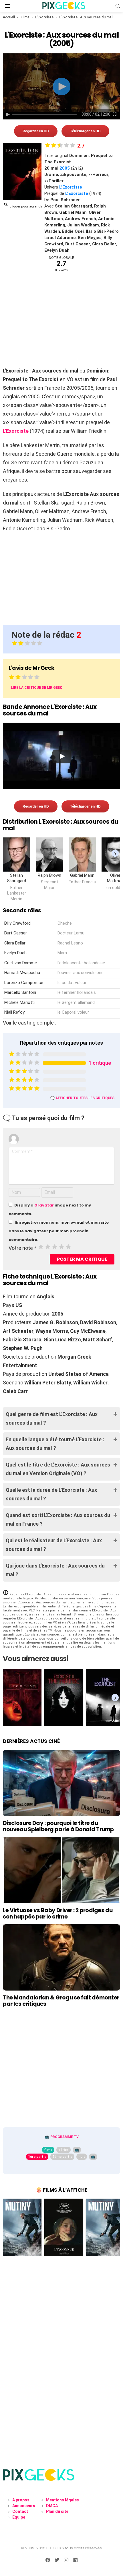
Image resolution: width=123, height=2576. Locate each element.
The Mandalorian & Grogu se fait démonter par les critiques (61, 2001)
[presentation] (115, 853)
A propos (21, 2500)
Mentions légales (63, 2500)
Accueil (9, 17)
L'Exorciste (44, 17)
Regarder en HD (36, 131)
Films (25, 17)
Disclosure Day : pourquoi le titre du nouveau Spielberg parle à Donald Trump (58, 1826)
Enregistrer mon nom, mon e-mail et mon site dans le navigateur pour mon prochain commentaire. (59, 1231)
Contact (20, 2511)
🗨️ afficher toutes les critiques (82, 1098)
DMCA (52, 2506)
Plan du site (57, 2511)
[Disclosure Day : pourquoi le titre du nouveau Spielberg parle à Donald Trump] (61, 1783)
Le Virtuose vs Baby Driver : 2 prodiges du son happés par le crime (58, 1913)
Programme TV (65, 2137)
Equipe (19, 2517)
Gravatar (44, 1205)
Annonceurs (24, 2506)
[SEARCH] (118, 6)
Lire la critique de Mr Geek (36, 688)
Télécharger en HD (85, 131)
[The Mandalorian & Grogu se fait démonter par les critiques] (61, 1957)
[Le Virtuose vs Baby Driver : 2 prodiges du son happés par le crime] (61, 1870)
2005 (65, 168)
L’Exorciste (77, 193)
